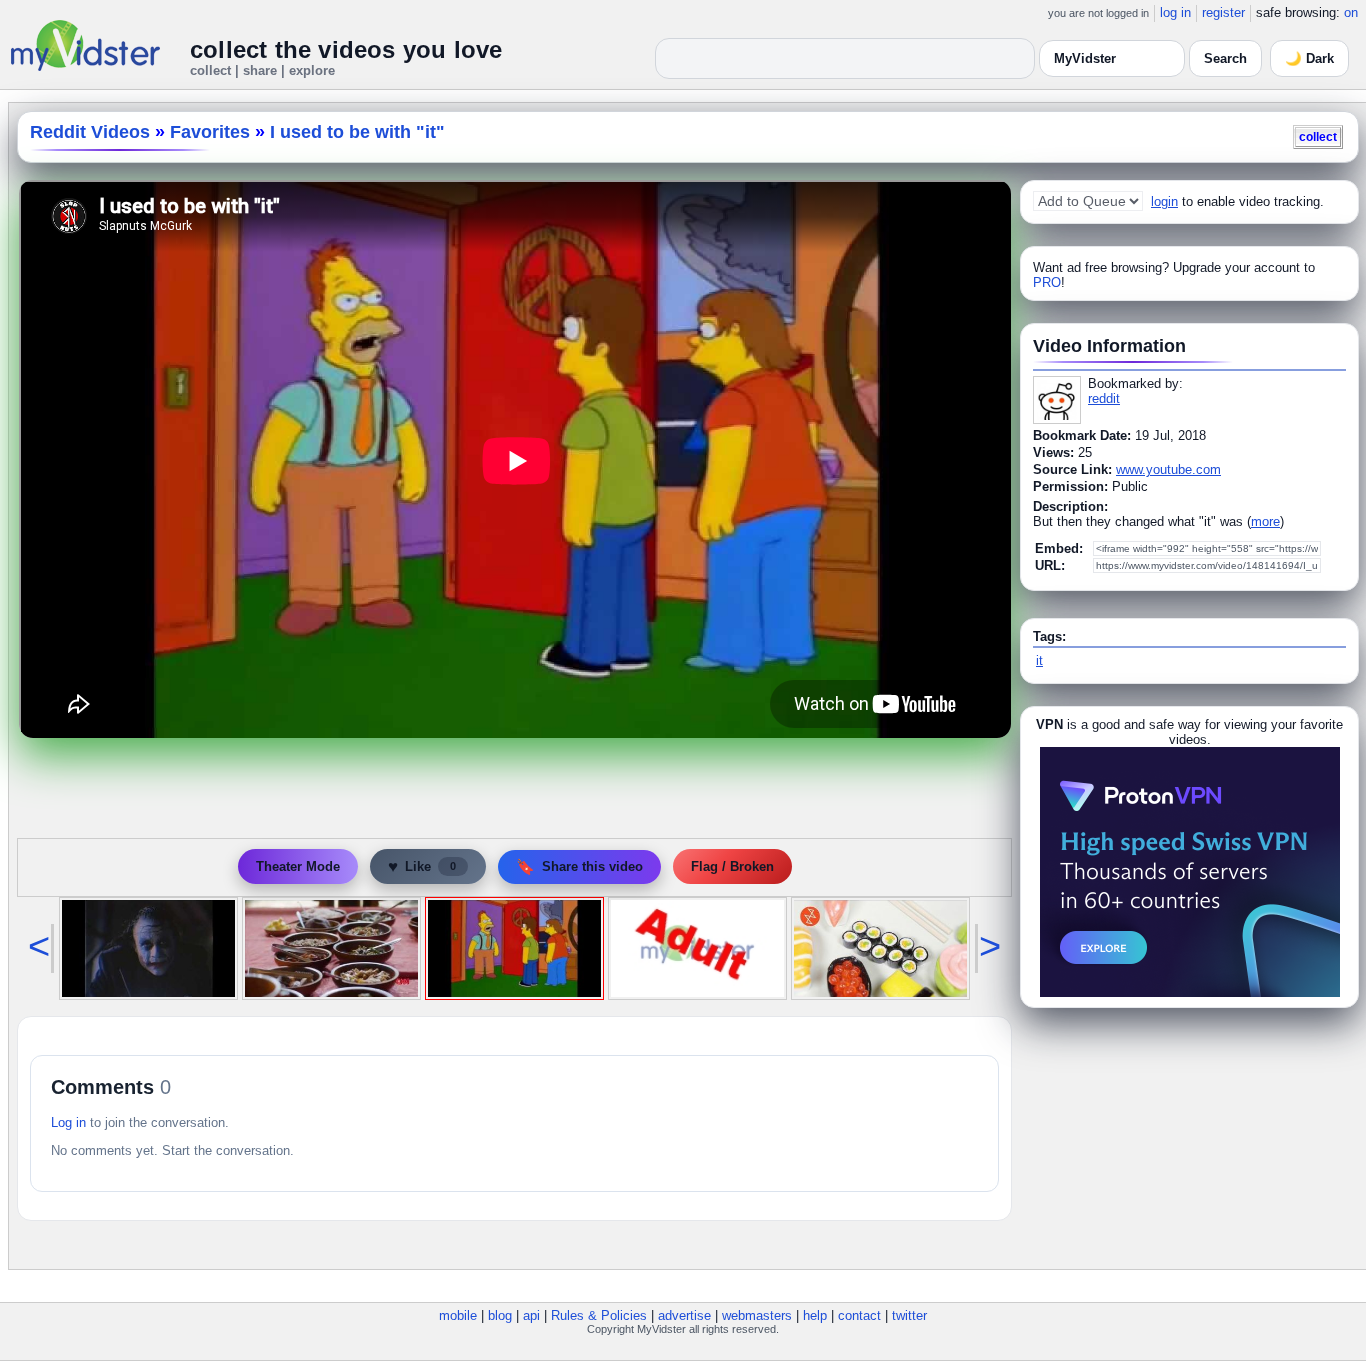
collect (1318, 136)
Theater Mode (298, 866)
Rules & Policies (599, 1315)
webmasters (757, 1315)
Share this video (579, 866)
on (1351, 12)
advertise (684, 1315)
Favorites (210, 132)
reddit (1104, 398)
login (1164, 201)
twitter (909, 1315)
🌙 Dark (1309, 58)
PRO (1047, 282)
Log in (68, 1122)
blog (500, 1315)
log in (1175, 12)
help (815, 1315)
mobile (458, 1315)
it (1039, 660)
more (1265, 521)
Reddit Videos (90, 132)
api (531, 1315)
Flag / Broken (732, 866)
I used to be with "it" (357, 132)
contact (859, 1315)
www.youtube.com (1168, 469)
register (1223, 12)
